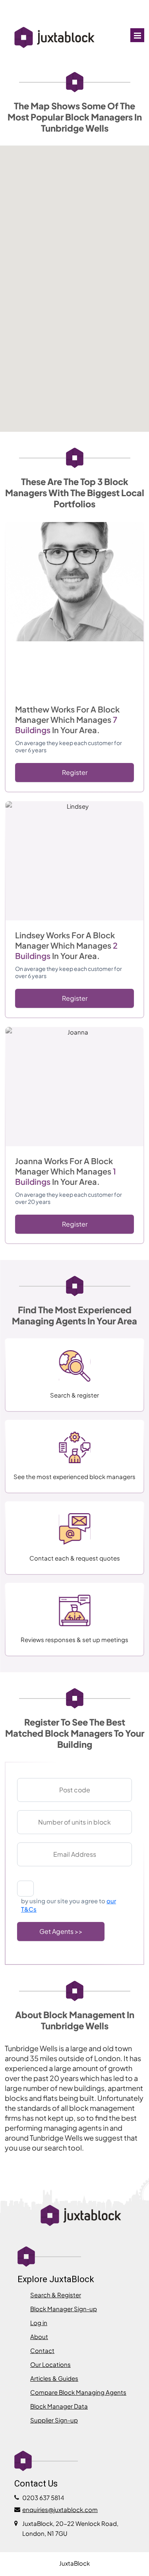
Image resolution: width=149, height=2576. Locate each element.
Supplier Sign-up (54, 2420)
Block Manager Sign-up (64, 2309)
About (39, 2336)
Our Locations (50, 2364)
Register (75, 772)
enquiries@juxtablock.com (60, 2509)
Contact (42, 2350)
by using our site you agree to (69, 1905)
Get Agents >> (61, 1931)
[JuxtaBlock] (54, 38)
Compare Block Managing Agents (78, 2392)
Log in (39, 2323)
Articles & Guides (54, 2378)
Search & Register (56, 2295)
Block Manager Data (59, 2406)
